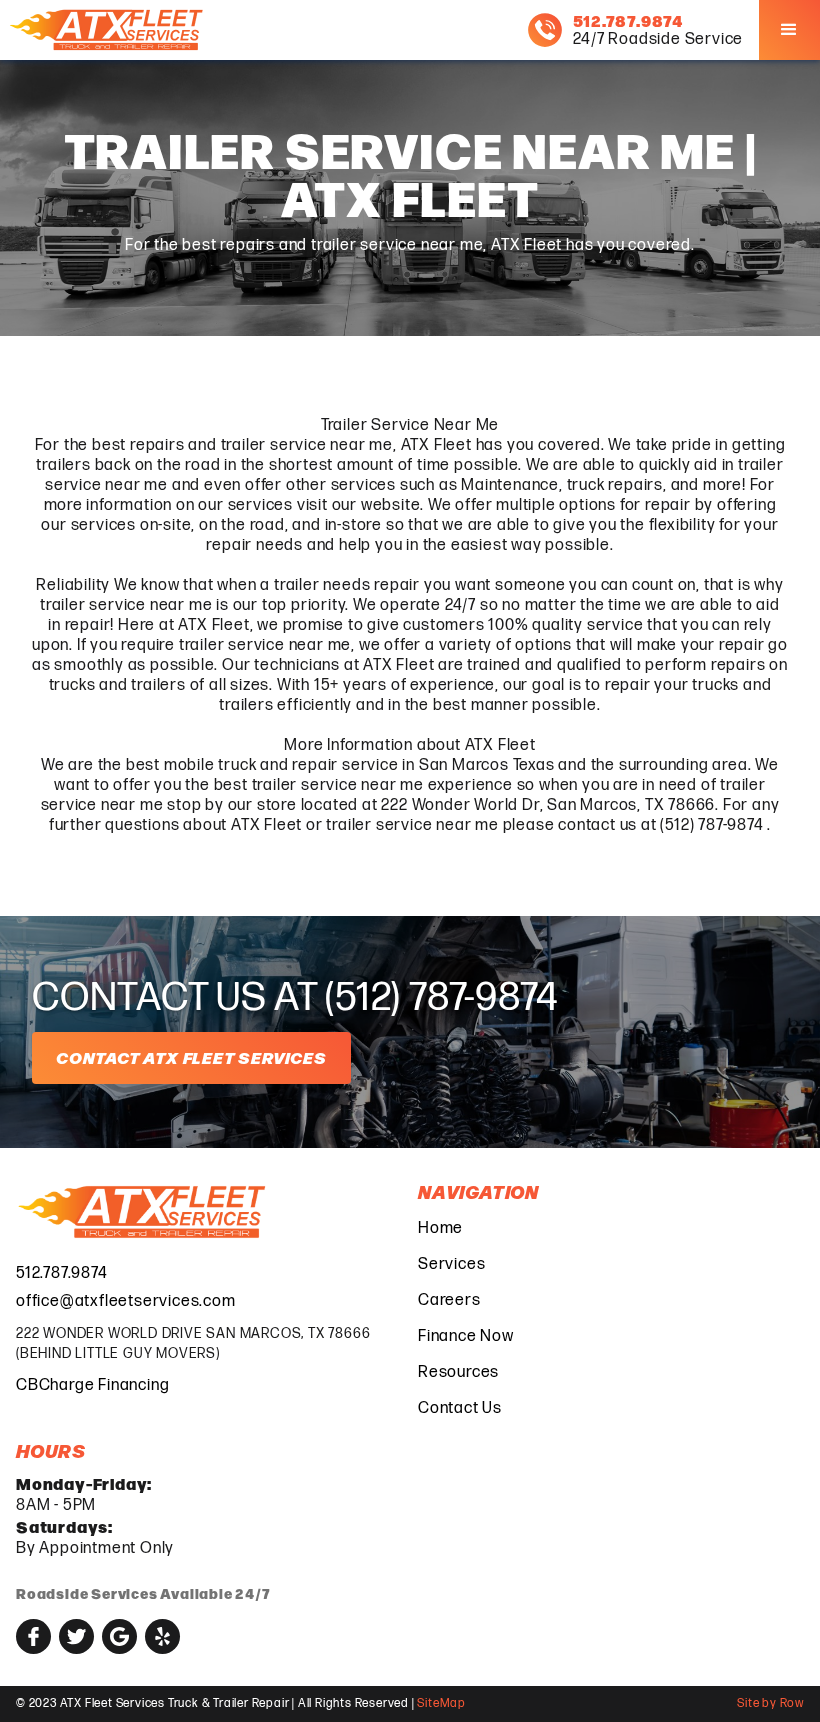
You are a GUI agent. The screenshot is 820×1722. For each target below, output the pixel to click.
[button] (789, 30)
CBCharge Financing (92, 1385)
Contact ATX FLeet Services (191, 1057)
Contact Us (460, 1408)
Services (451, 1264)
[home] (108, 30)
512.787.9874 (62, 1273)
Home (440, 1228)
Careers (449, 1300)
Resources (458, 1372)
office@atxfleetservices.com (126, 1301)
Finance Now (466, 1336)
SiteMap (441, 1703)
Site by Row (770, 1703)
